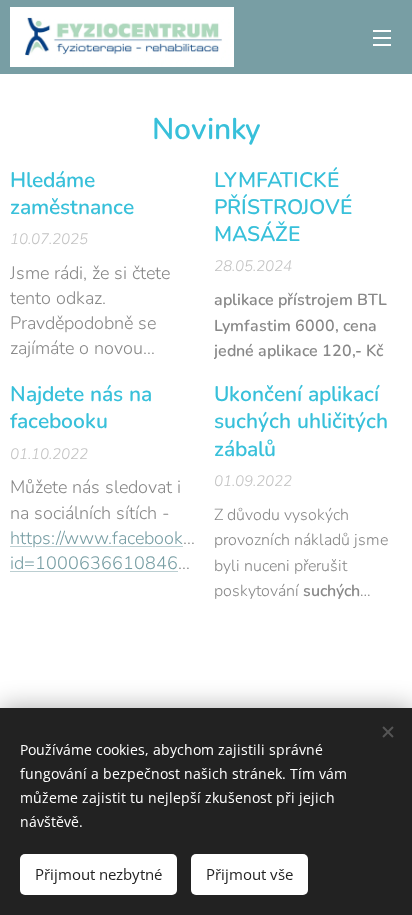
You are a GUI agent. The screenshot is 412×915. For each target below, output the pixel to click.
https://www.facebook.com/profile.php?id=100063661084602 (163, 550)
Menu (382, 37)
